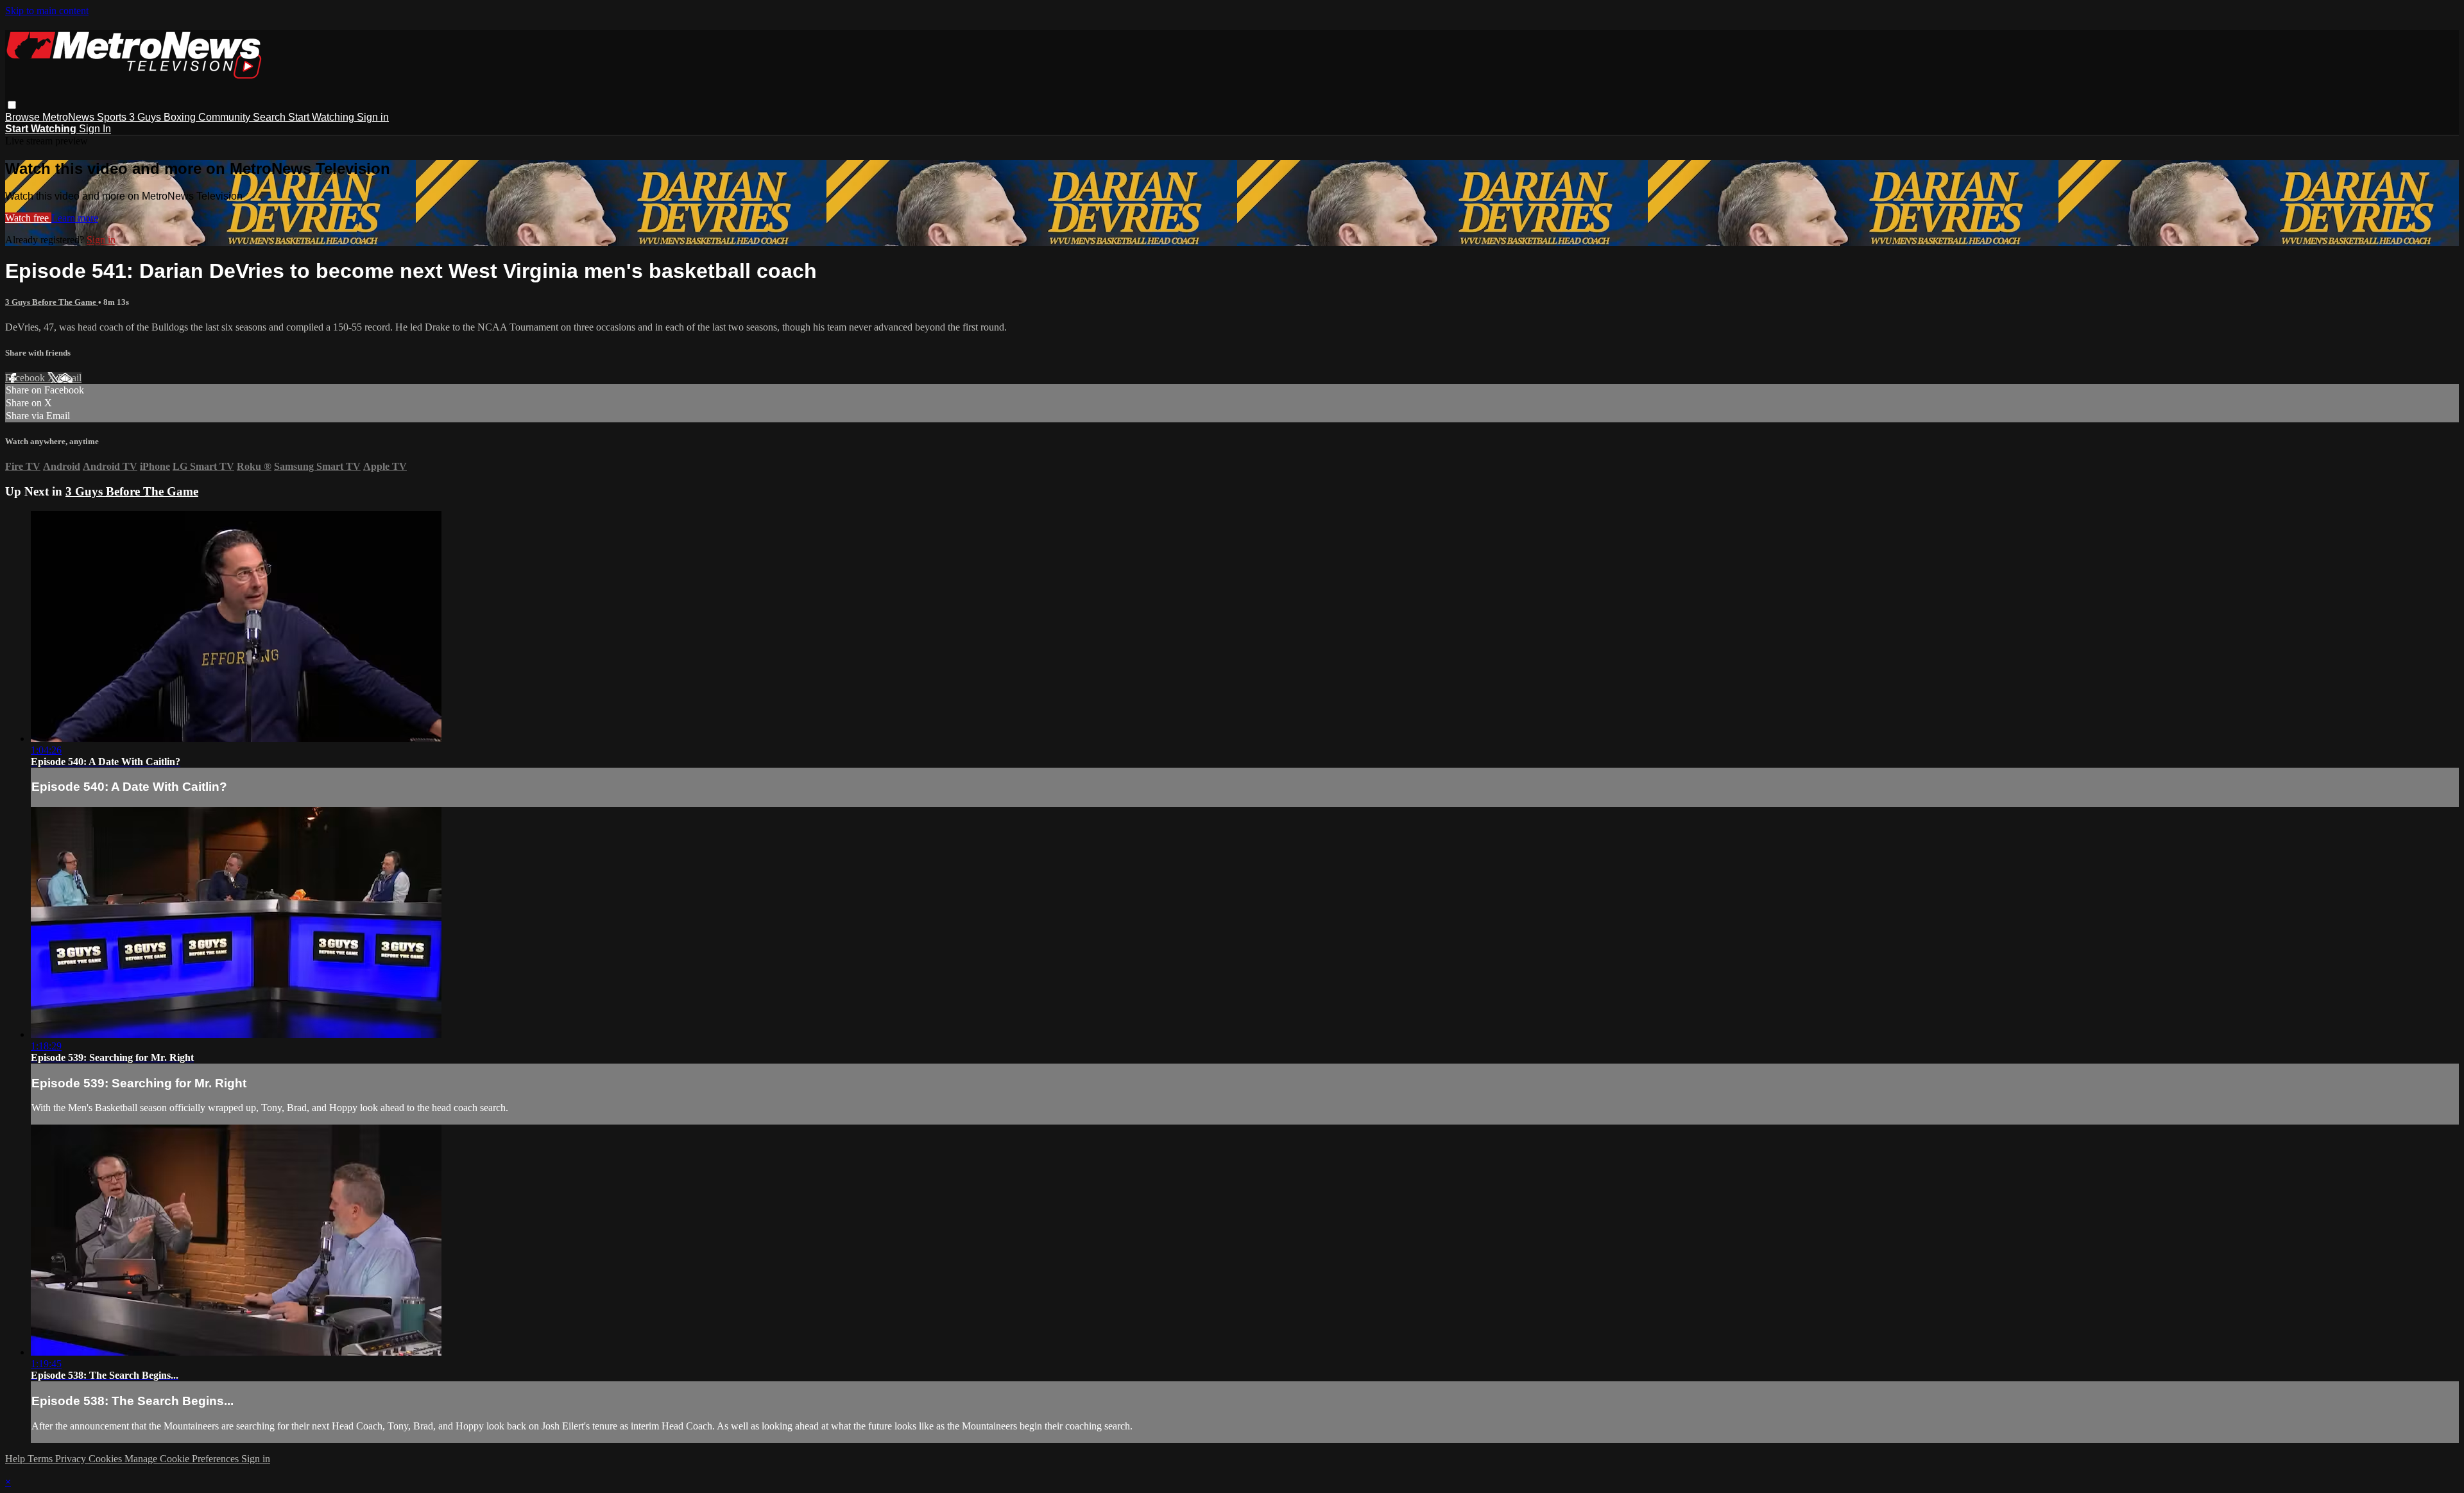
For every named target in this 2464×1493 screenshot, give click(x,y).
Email (70, 378)
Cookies (107, 1459)
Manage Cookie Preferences (183, 1459)
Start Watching (322, 117)
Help (16, 1459)
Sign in (373, 117)
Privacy (72, 1459)
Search (270, 117)
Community (226, 117)
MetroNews (70, 117)
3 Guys (146, 117)
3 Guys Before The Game (52, 302)
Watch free (28, 218)
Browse (24, 117)
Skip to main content (47, 11)
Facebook (26, 378)
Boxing (181, 117)
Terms (41, 1459)
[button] (12, 105)
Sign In (95, 129)
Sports (113, 117)
